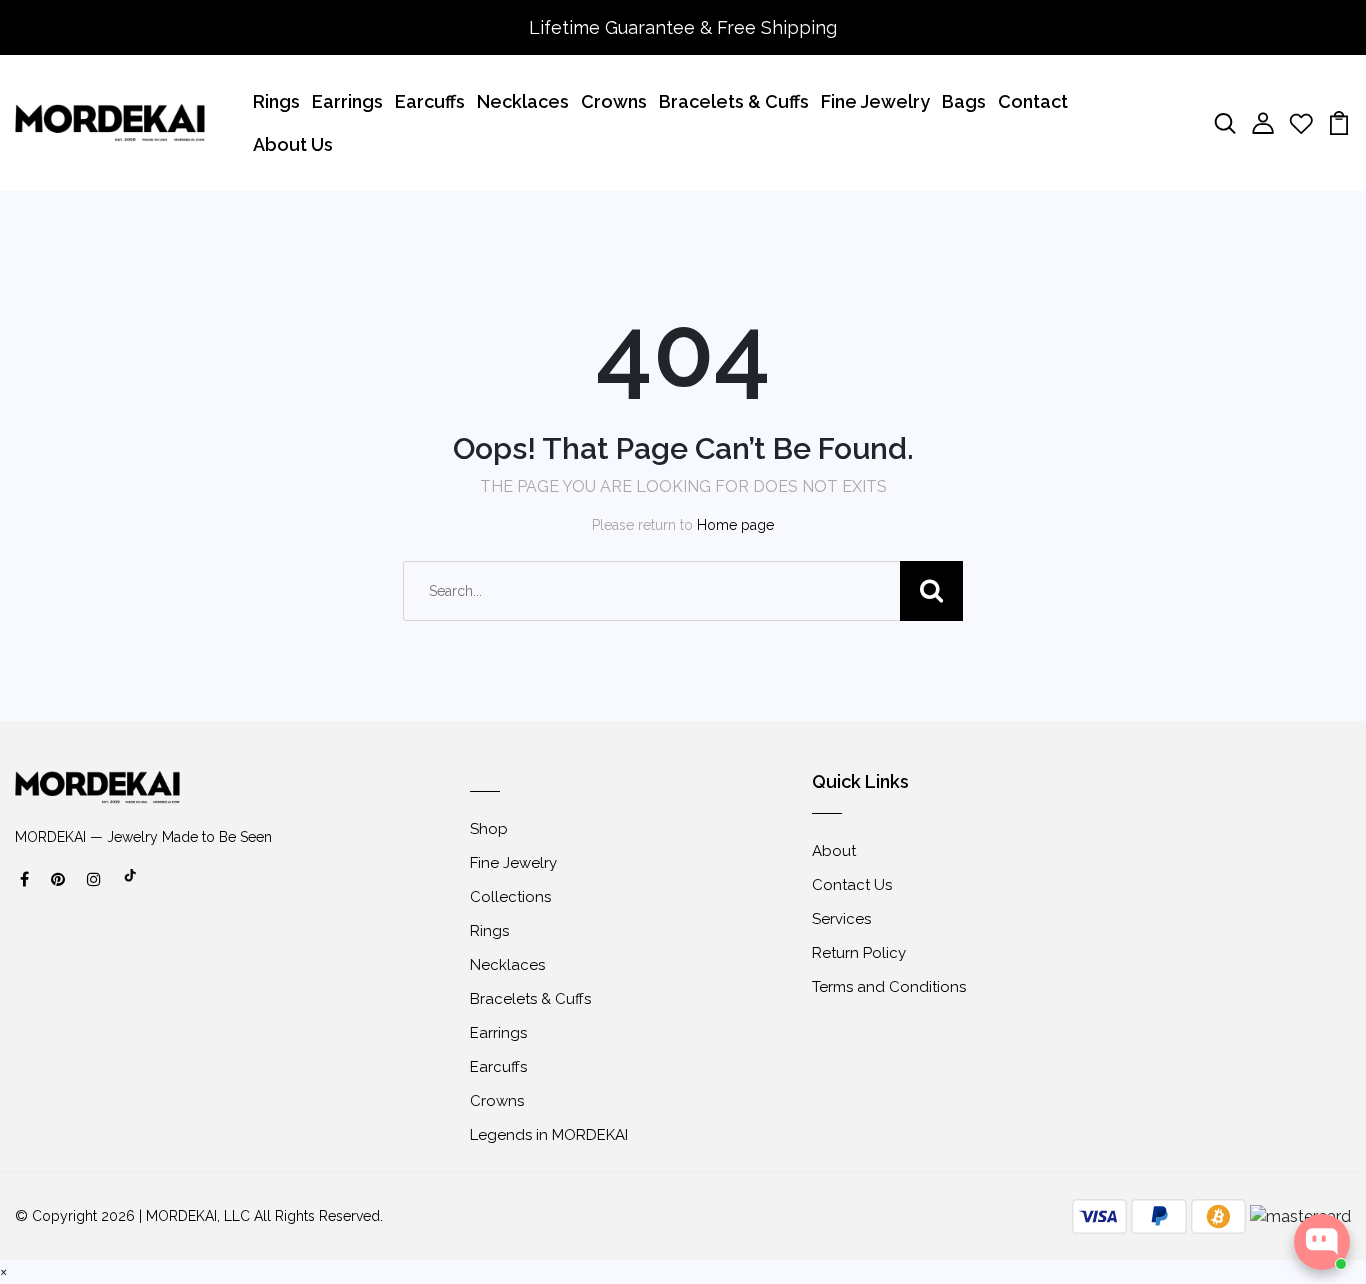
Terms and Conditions (889, 987)
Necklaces (523, 101)
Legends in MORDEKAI (549, 1135)
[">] (131, 886)
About (834, 851)
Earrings (347, 101)
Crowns (614, 101)
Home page (735, 525)
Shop (489, 829)
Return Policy (859, 953)
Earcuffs (430, 101)
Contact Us (852, 885)
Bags (964, 101)
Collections (510, 897)
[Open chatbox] (1322, 1242)
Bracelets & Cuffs (734, 101)
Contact (1033, 101)
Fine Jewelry (875, 101)
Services (841, 919)
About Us (293, 144)
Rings (276, 101)
